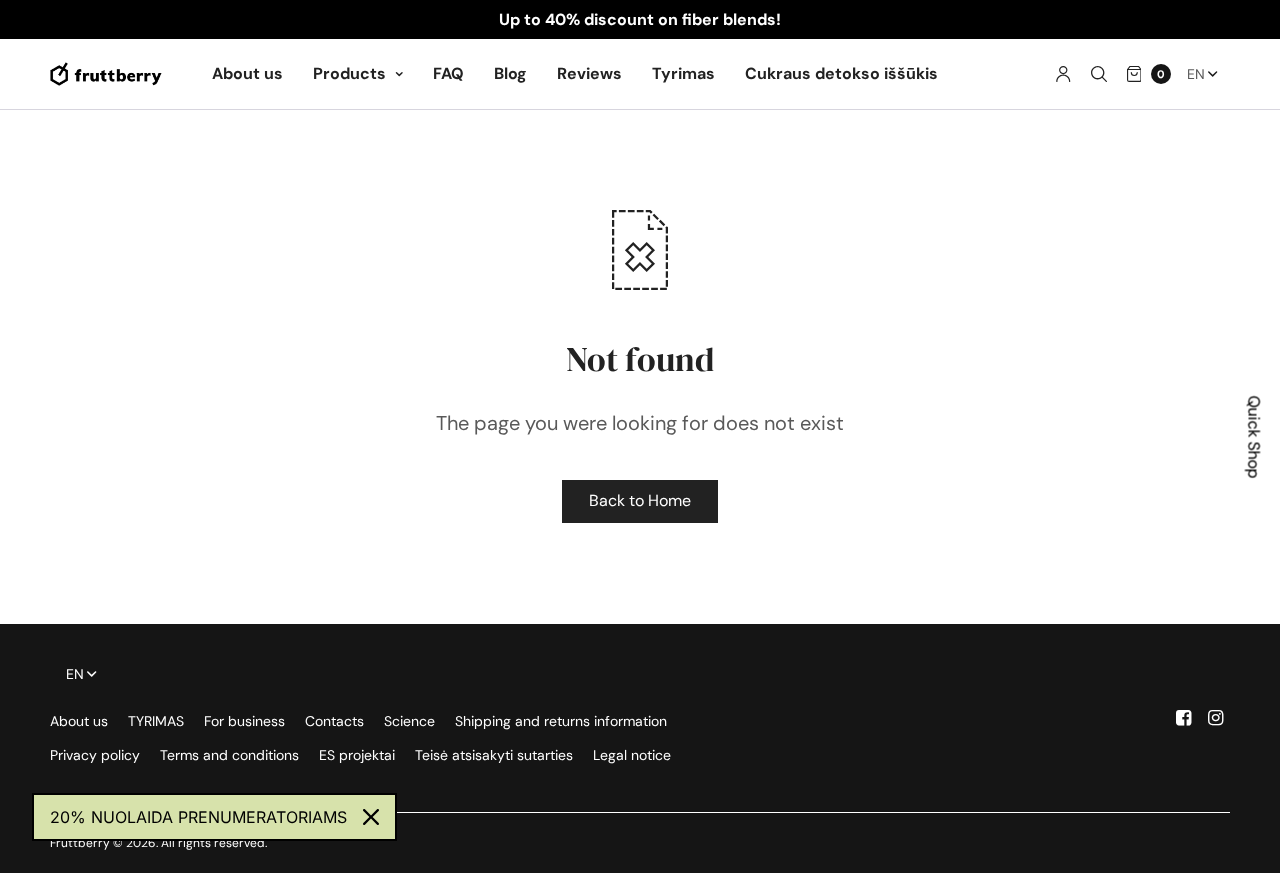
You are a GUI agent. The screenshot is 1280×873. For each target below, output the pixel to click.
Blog (510, 73)
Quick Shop (1254, 436)
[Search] (1099, 74)
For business (244, 721)
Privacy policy (95, 755)
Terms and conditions (229, 755)
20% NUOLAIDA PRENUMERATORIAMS (198, 817)
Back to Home (640, 500)
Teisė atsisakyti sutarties (494, 755)
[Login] (1063, 74)
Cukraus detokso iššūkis (841, 73)
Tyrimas (683, 73)
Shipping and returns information (561, 721)
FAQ (448, 73)
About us (247, 73)
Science (409, 721)
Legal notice (632, 755)
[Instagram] (1216, 718)
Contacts (334, 721)
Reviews (589, 73)
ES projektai (357, 755)
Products (349, 73)
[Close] (371, 817)
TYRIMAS (156, 721)
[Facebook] (1184, 718)
